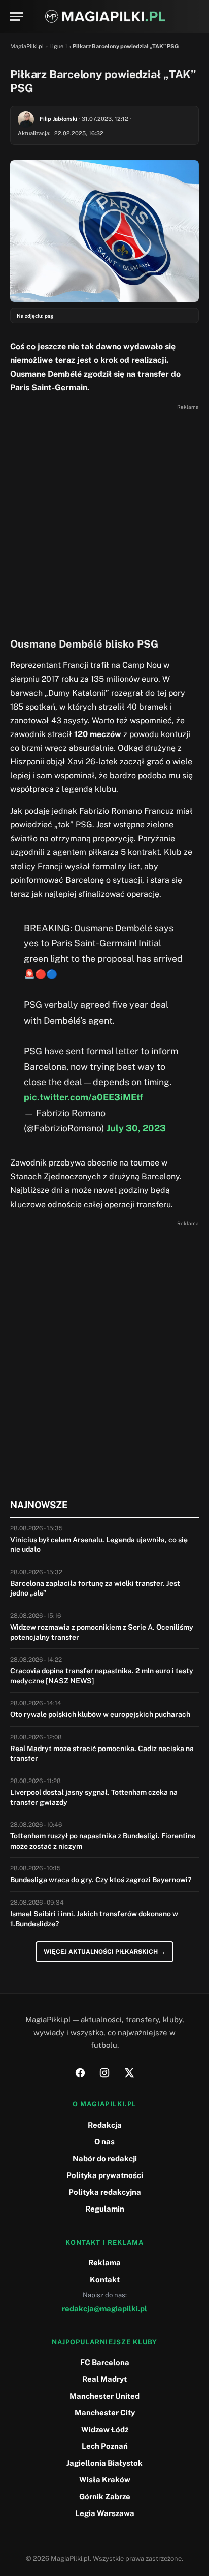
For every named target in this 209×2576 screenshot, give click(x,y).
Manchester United (104, 2396)
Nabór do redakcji (105, 2158)
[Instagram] (104, 2073)
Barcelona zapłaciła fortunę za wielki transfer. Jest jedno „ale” (95, 1588)
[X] (129, 2073)
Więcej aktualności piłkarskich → (104, 1952)
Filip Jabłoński (58, 119)
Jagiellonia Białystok (104, 2463)
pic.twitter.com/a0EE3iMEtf (83, 1097)
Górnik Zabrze (105, 2496)
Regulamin (105, 2209)
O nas (104, 2142)
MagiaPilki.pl (27, 46)
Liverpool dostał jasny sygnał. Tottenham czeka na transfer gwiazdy (94, 1797)
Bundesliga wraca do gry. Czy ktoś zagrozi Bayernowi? (101, 1880)
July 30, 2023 (136, 1128)
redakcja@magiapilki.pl (104, 2308)
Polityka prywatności (105, 2175)
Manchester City (105, 2413)
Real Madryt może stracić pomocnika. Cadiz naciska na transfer (102, 1754)
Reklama (104, 2263)
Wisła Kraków (105, 2480)
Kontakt (105, 2279)
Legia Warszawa (105, 2513)
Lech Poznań (105, 2446)
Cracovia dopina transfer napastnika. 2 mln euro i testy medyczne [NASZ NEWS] (102, 1676)
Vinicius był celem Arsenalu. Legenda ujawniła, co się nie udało (99, 1545)
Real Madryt (104, 2379)
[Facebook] (80, 2073)
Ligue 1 (58, 46)
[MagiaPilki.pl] (105, 17)
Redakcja (105, 2125)
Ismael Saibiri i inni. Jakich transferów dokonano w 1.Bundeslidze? (94, 1919)
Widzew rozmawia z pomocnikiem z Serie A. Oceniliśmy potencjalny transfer (102, 1632)
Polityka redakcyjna (105, 2192)
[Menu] (17, 17)
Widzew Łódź (105, 2429)
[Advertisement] (104, 518)
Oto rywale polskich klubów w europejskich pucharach (100, 1714)
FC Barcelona (105, 2362)
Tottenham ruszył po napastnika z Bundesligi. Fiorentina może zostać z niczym (103, 1841)
